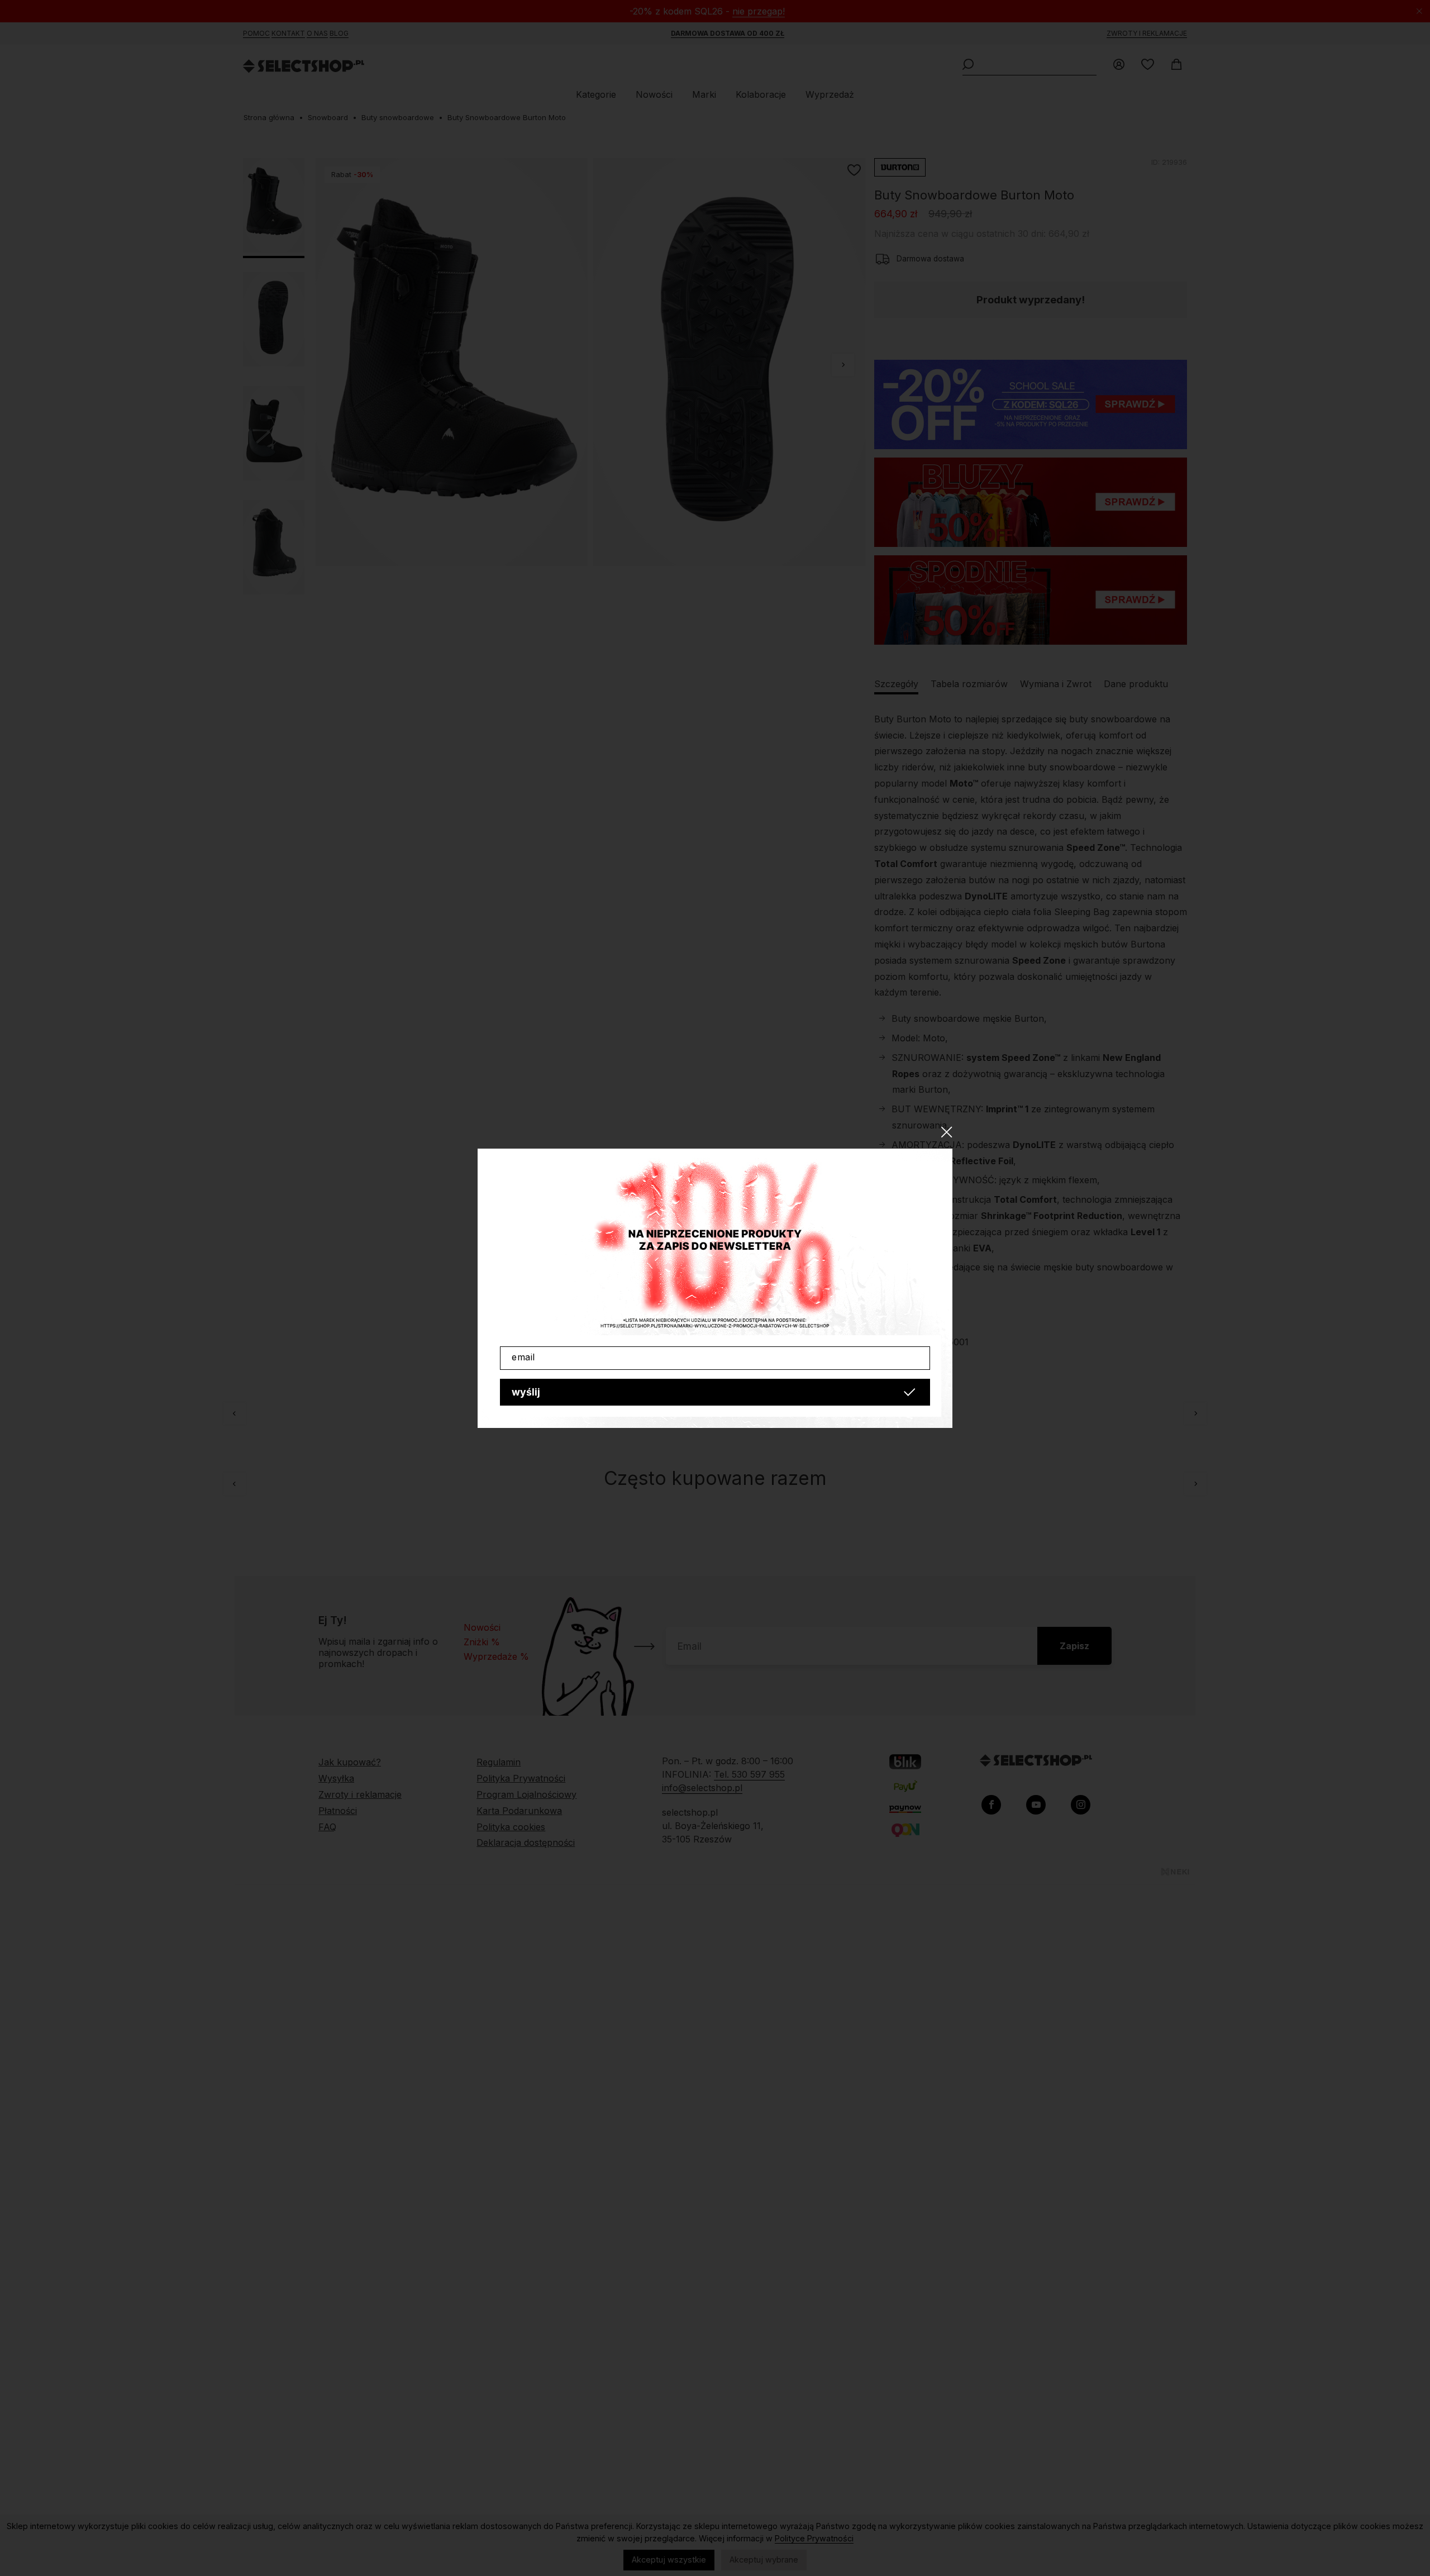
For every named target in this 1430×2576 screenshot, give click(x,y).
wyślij (526, 1392)
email (523, 1357)
